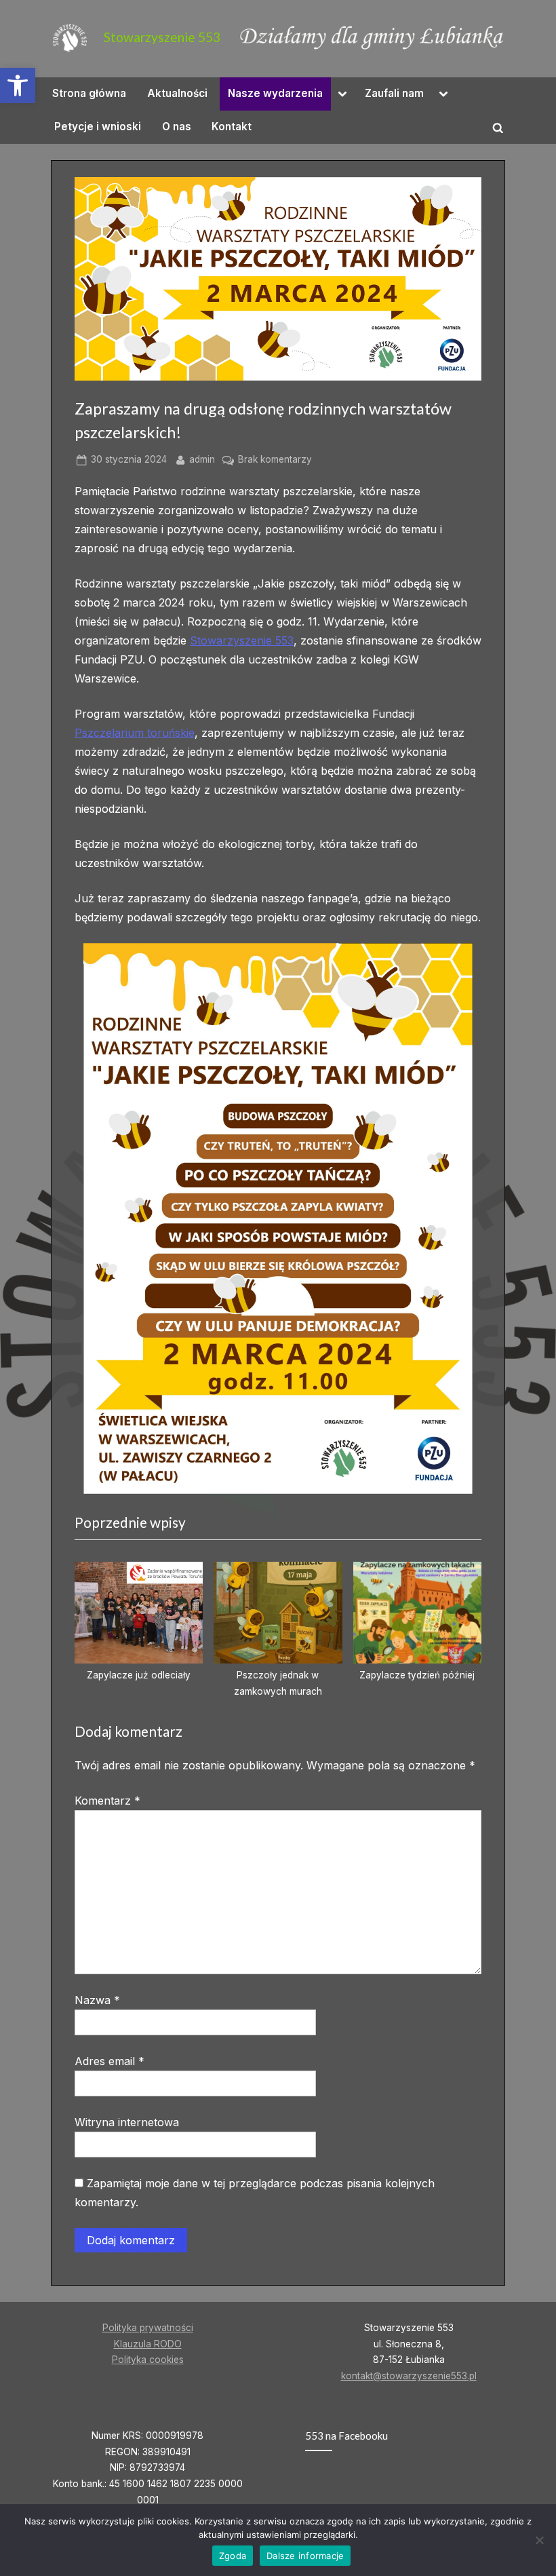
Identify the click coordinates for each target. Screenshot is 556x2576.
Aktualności (177, 93)
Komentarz (107, 1801)
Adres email (110, 2061)
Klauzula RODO (148, 2344)
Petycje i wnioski (98, 127)
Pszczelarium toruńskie (135, 733)
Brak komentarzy (275, 461)
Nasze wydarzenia (275, 93)
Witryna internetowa (127, 2122)
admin (202, 459)
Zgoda (233, 2556)
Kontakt (232, 127)
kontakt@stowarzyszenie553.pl (409, 2376)
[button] (18, 85)
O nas (177, 127)
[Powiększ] (455, 961)
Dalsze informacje (305, 2556)
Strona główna (89, 93)
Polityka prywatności (148, 2328)
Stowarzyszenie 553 (162, 37)
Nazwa (97, 2000)
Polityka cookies (148, 2360)
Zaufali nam (394, 93)
